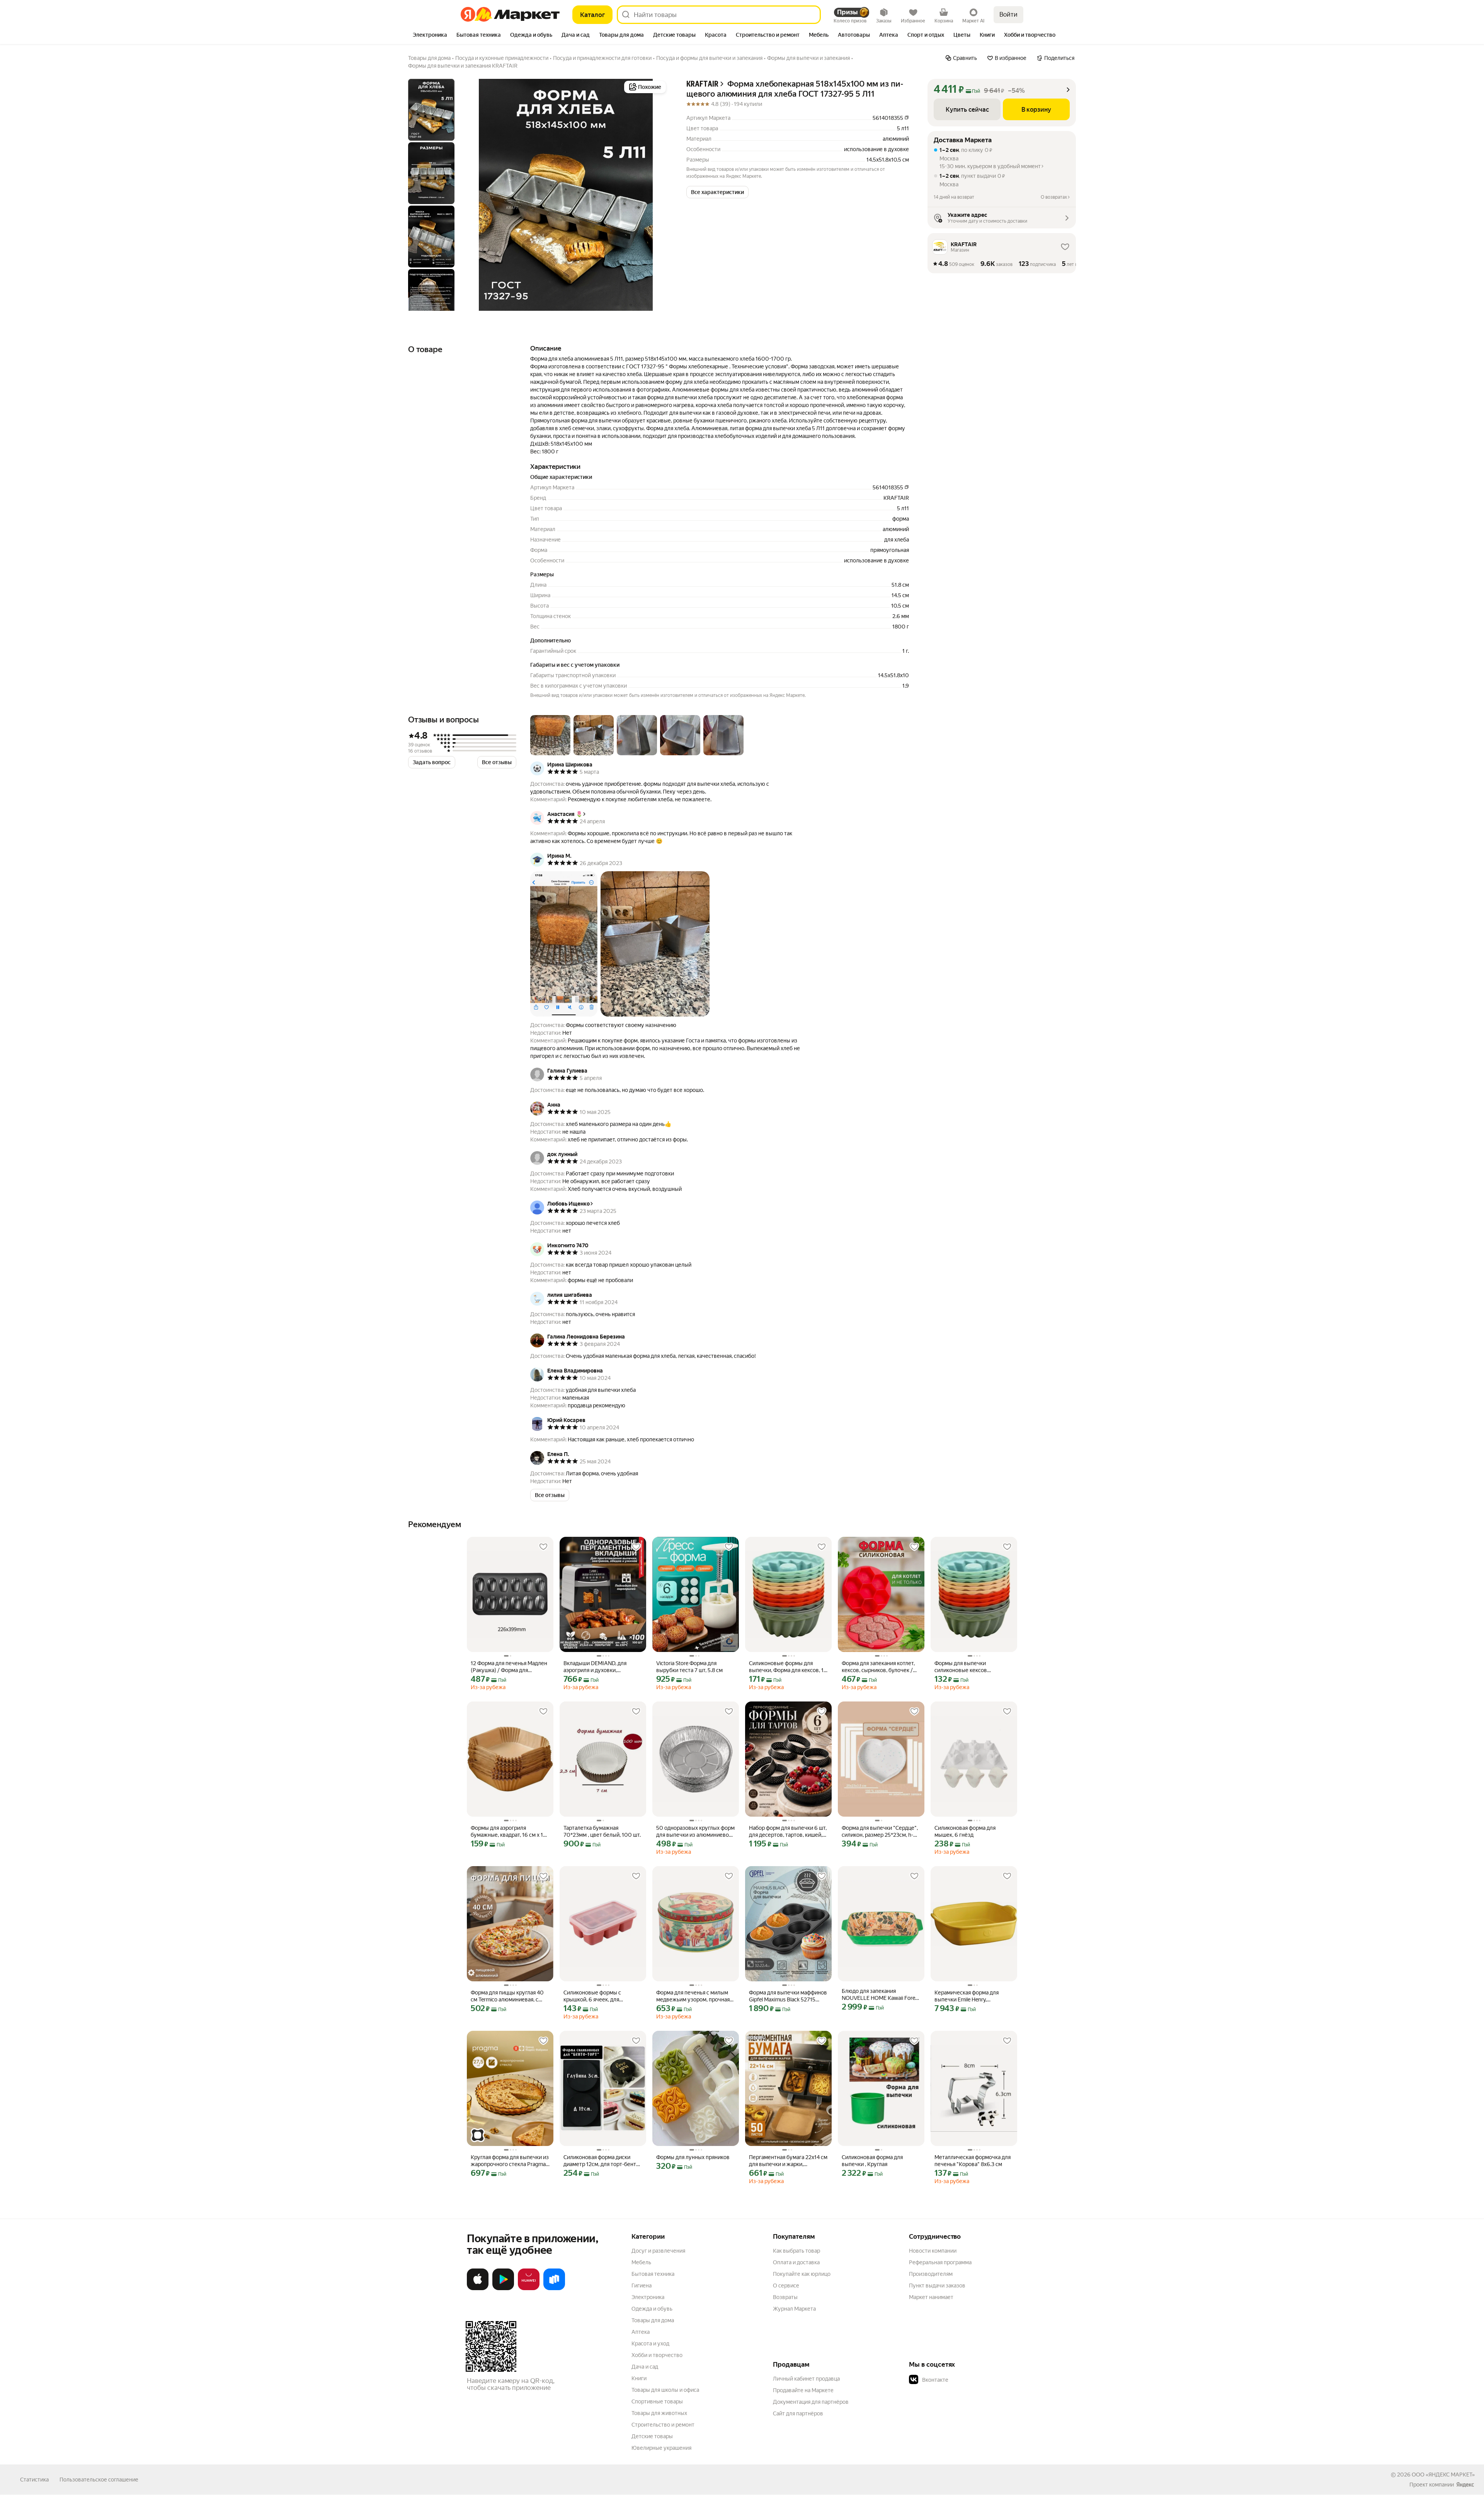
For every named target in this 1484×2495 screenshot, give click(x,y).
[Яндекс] (1465, 2485)
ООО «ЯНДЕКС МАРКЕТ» (1443, 2475)
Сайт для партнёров (798, 2413)
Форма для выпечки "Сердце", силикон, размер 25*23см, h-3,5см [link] (880, 1832)
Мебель (641, 2262)
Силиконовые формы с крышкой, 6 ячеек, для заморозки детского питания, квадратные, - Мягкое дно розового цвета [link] (600, 1996)
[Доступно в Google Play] (503, 2289)
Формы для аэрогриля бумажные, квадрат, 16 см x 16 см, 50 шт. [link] (509, 1832)
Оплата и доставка (796, 2262)
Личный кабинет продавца (806, 2379)
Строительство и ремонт (663, 2425)
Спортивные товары (657, 2401)
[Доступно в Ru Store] (554, 2289)
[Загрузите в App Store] (478, 2289)
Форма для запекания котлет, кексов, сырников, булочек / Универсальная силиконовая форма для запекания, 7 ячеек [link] (879, 1667)
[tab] (430, 36)
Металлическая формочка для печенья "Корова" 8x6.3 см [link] (973, 2161)
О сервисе (786, 2286)
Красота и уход (650, 2343)
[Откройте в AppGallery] (529, 2289)
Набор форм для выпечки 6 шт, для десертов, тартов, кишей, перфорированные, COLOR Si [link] (788, 1832)
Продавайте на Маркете (803, 2390)
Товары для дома (653, 2320)
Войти (1008, 14)
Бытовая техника (653, 2274)
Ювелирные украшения (661, 2448)
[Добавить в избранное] (543, 1547)
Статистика (34, 2480)
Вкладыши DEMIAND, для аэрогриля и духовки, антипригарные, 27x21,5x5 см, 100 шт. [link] (601, 1667)
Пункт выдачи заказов (937, 2286)
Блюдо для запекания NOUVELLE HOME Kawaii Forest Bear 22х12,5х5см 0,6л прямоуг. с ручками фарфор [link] (881, 1995)
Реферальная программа (940, 2262)
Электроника (648, 2297)
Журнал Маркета (794, 2309)
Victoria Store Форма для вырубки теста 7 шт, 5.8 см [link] (689, 1667)
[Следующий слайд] (655, 195)
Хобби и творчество (657, 2355)
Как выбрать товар (796, 2251)
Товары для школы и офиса (665, 2390)
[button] (717, 192)
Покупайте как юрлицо (802, 2274)
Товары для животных (659, 2413)
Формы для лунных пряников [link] (693, 2157)
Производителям (931, 2274)
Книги (639, 2378)
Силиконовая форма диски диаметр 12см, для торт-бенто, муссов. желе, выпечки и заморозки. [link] (602, 2161)
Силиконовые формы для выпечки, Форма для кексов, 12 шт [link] (788, 1667)
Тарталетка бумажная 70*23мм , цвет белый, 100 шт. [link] (602, 1831)
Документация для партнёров (811, 2402)
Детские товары (652, 2436)
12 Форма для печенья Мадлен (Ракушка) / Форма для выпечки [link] (509, 1667)
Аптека (641, 2332)
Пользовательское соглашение (99, 2480)
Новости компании (933, 2251)
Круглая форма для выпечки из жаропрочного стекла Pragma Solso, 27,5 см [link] (510, 2161)
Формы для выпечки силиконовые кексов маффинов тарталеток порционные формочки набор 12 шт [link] (972, 1667)
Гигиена (642, 2286)
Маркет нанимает (931, 2297)
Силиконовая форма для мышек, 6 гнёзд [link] (965, 1831)
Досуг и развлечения (658, 2251)
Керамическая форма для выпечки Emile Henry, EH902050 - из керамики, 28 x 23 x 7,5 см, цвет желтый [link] (973, 1996)
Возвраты (785, 2297)
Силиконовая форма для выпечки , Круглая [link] (872, 2161)
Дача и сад (645, 2367)
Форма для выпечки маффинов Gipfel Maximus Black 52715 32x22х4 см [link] (788, 1996)
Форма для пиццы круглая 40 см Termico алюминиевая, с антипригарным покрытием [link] (507, 1996)
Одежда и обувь (652, 2309)
